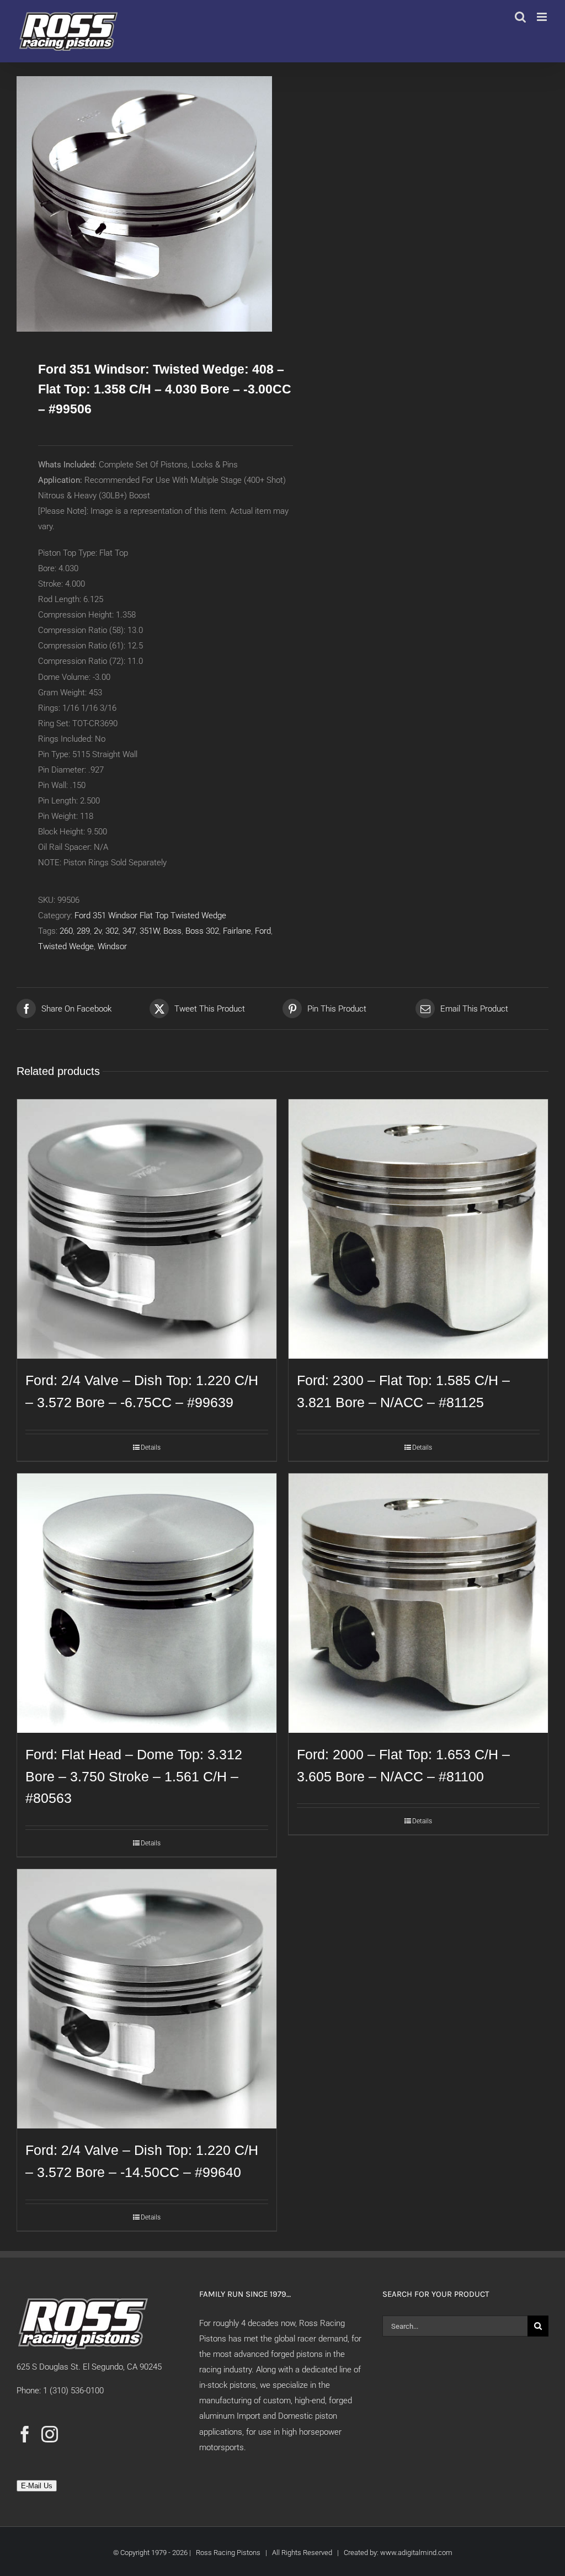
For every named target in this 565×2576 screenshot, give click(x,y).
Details (151, 1447)
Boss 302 (202, 931)
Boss (172, 931)
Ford (263, 931)
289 (83, 931)
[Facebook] (25, 2434)
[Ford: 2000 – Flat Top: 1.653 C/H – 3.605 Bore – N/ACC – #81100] (418, 1603)
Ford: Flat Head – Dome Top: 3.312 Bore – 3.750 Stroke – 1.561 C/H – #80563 (134, 1776)
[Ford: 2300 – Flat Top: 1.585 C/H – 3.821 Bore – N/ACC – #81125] (418, 1229)
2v (98, 931)
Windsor (112, 946)
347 (129, 931)
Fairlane (237, 931)
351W (150, 931)
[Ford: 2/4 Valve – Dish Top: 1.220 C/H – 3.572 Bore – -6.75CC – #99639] (147, 1229)
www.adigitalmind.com (416, 2553)
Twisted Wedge (66, 946)
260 (66, 931)
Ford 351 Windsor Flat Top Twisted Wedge (150, 916)
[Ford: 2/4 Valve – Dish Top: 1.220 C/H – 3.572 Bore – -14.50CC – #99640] (147, 1999)
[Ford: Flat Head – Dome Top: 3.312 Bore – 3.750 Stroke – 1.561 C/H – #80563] (147, 1603)
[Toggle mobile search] (520, 17)
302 (112, 931)
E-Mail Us (37, 2486)
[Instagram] (50, 2434)
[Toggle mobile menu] (543, 17)
